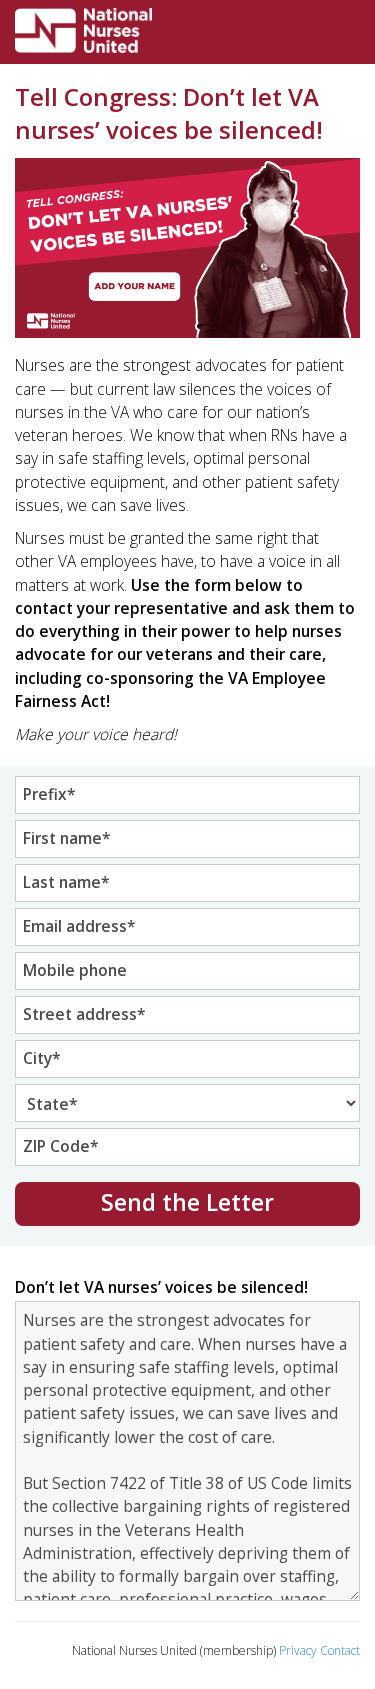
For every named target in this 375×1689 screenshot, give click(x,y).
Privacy (298, 1650)
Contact (340, 1650)
